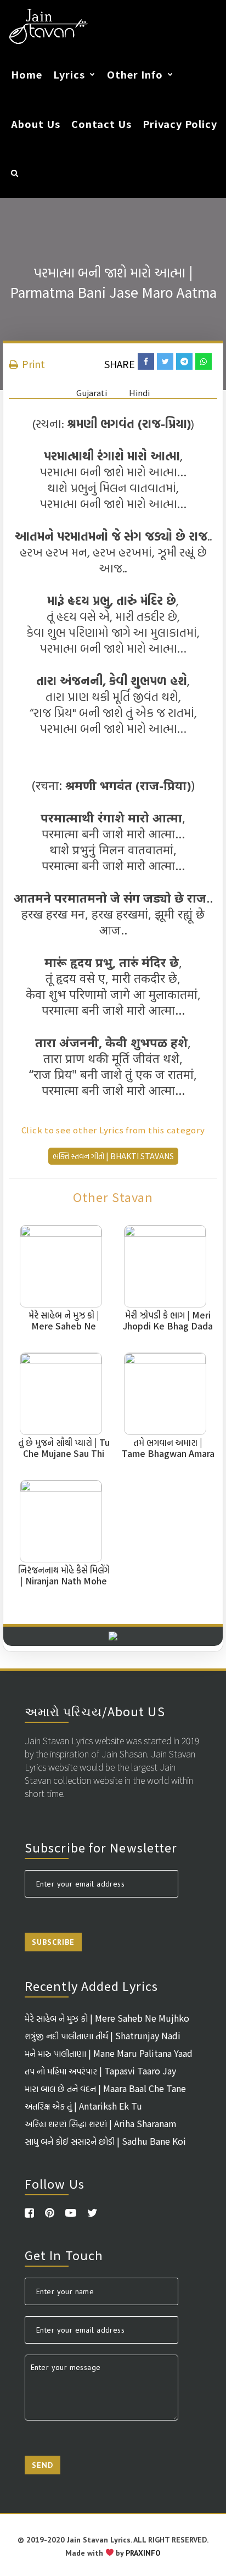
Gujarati (92, 393)
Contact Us (101, 124)
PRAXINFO (143, 2553)
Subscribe (53, 1942)
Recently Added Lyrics (91, 1985)
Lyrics (69, 74)
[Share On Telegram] (184, 361)
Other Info (135, 74)
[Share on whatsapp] (204, 361)
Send (43, 2465)
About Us (36, 124)
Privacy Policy (180, 124)
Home (27, 74)
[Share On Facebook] (146, 361)
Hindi (139, 393)
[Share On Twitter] (165, 361)
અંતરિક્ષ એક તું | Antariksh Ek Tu (83, 2106)
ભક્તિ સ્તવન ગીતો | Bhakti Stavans (113, 1156)
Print (32, 364)
